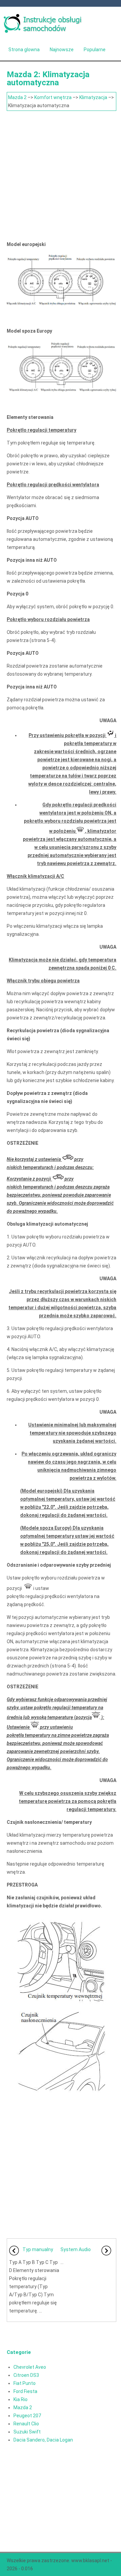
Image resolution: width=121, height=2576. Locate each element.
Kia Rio (21, 2399)
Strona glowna (24, 50)
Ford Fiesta (25, 2391)
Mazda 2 (17, 97)
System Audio (76, 2249)
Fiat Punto (25, 2383)
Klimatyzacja (93, 97)
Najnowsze (62, 50)
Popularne (95, 50)
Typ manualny (38, 2249)
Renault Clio (26, 2424)
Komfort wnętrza (53, 97)
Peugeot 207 (27, 2416)
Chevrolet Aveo (30, 2367)
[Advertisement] (61, 175)
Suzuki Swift (27, 2432)
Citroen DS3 (26, 2375)
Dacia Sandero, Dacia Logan (43, 2440)
